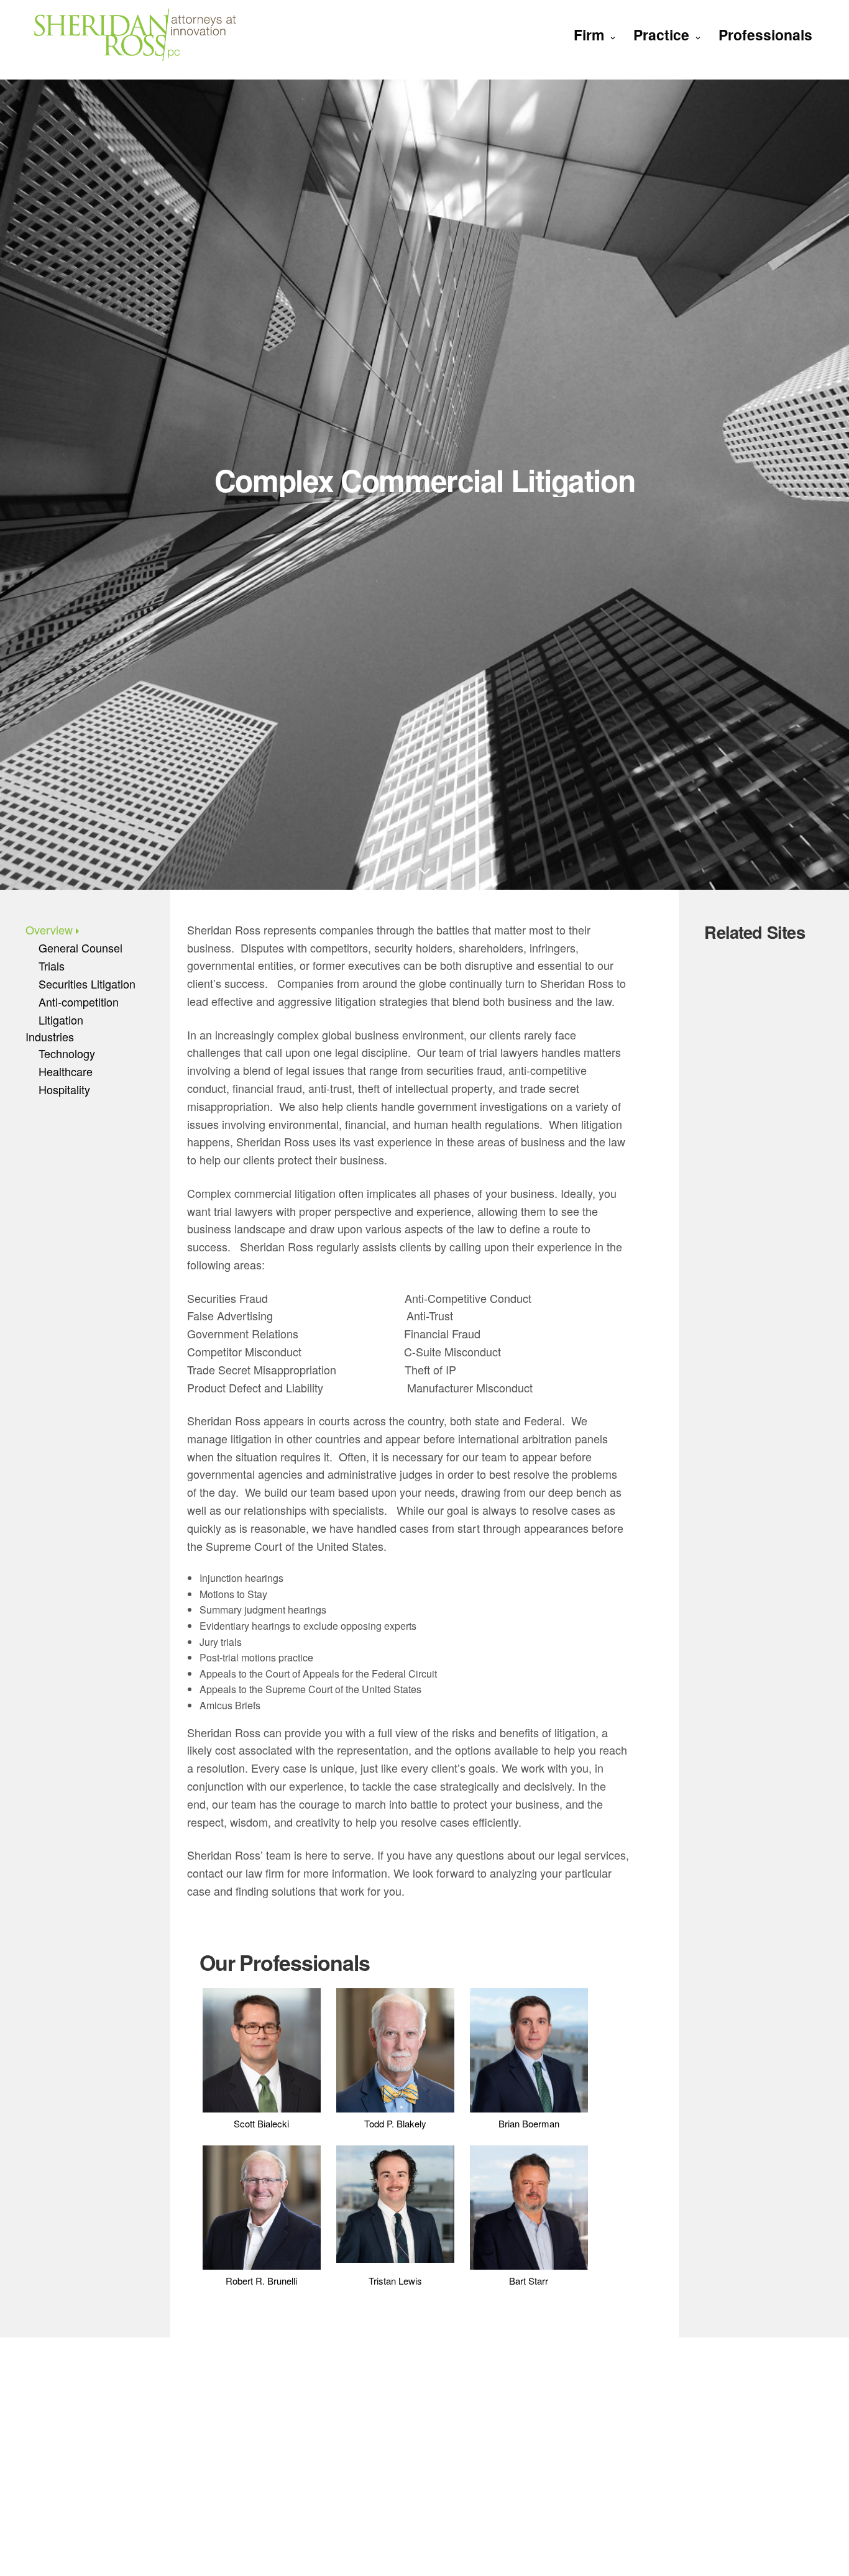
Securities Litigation (87, 984)
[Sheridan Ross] (135, 34)
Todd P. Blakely (395, 2123)
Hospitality (64, 1089)
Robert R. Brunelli (261, 2281)
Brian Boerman (529, 2123)
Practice (661, 34)
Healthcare (66, 1071)
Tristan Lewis (395, 2281)
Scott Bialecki (261, 2123)
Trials (52, 966)
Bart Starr (529, 2281)
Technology (67, 1053)
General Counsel (80, 948)
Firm (589, 34)
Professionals (765, 34)
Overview (49, 929)
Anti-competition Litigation (79, 1011)
